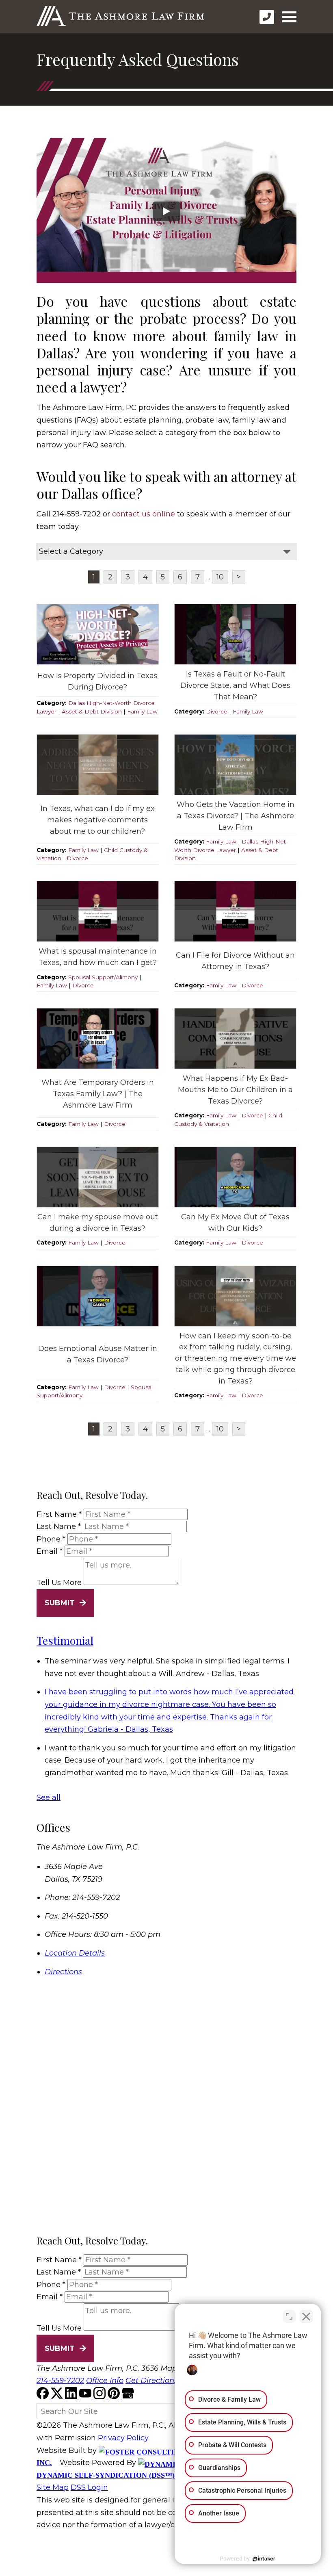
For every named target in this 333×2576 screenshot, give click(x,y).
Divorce (217, 711)
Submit (60, 1603)
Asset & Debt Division (92, 711)
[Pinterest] (115, 2397)
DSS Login (89, 2487)
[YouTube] (86, 2397)
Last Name (59, 1527)
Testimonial (65, 1640)
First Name (59, 1514)
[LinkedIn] (72, 2397)
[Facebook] (44, 2397)
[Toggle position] (289, 2316)
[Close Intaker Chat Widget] (306, 2316)
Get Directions (152, 2381)
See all (49, 1798)
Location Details (75, 1953)
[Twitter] (58, 2397)
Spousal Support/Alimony (103, 977)
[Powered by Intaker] (264, 2559)
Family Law (142, 711)
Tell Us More (59, 1583)
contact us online (144, 514)
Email (50, 1551)
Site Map (53, 2487)
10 (220, 577)
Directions (63, 1972)
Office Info (105, 2381)
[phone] (267, 17)
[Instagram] (101, 2397)
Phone (51, 1539)
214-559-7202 (60, 2381)
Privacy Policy (123, 2438)
